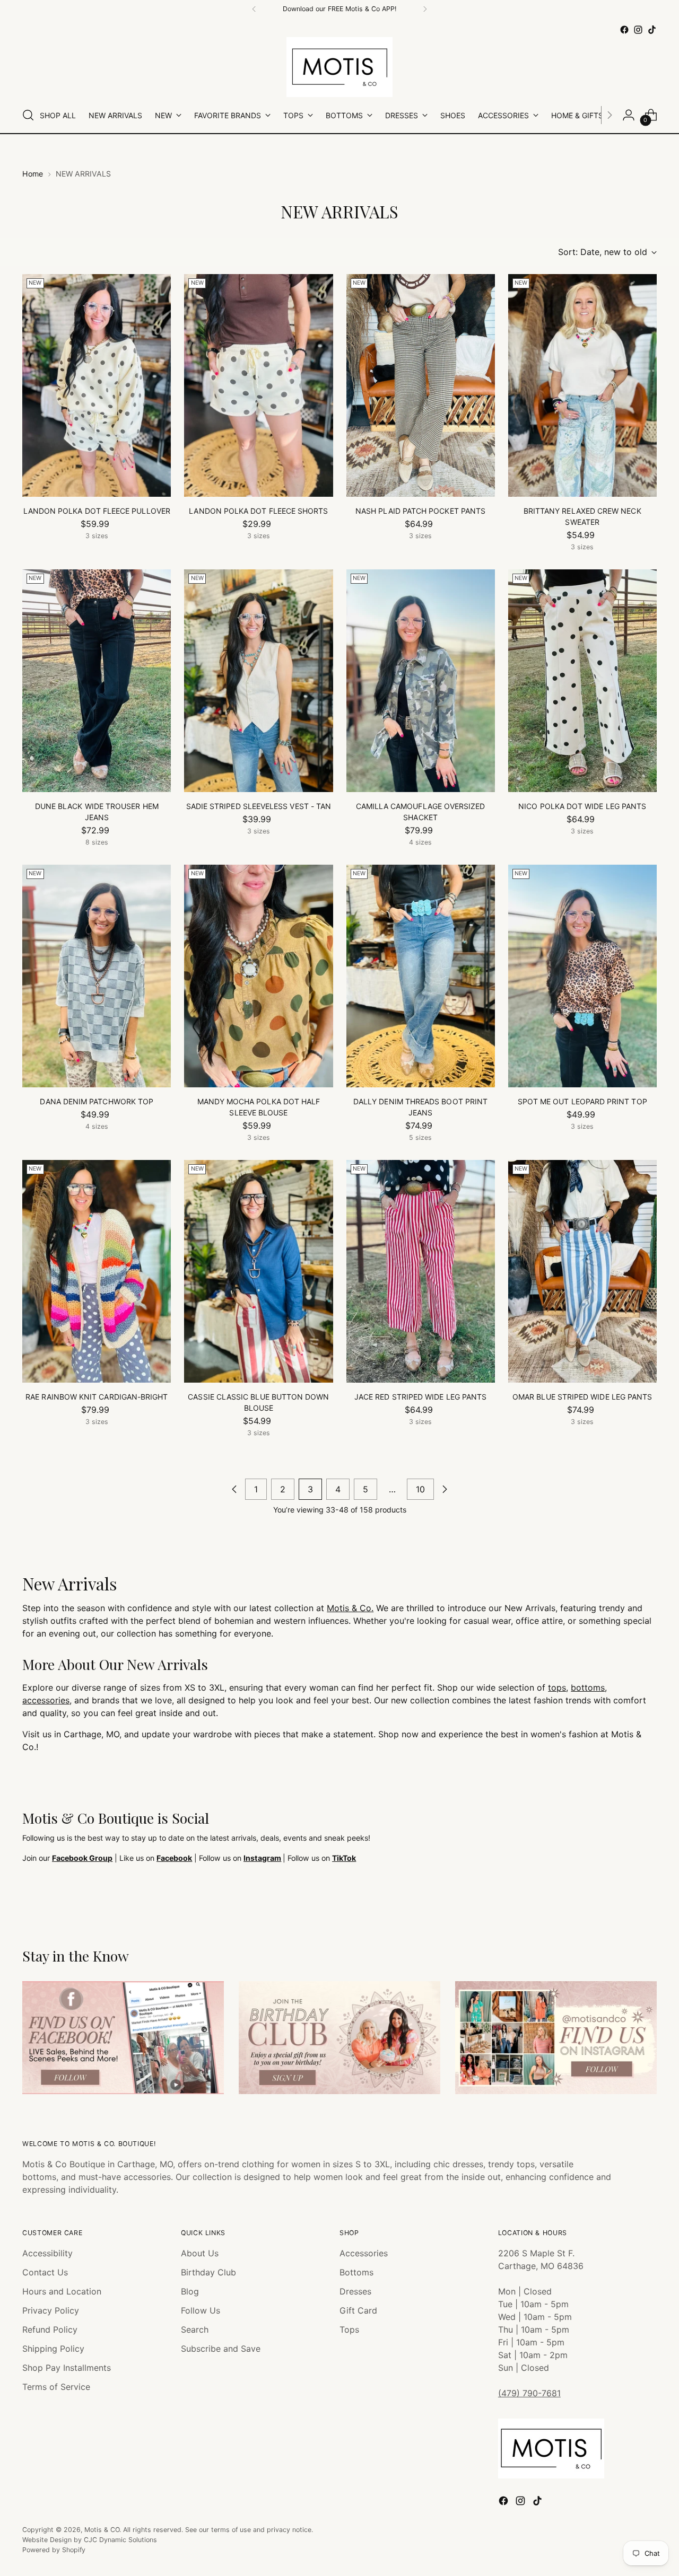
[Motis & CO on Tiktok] (652, 30)
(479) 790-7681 (529, 2393)
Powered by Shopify (54, 2550)
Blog (190, 2291)
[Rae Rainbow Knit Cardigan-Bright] (97, 1271)
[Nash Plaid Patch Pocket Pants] (421, 385)
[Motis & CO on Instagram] (638, 30)
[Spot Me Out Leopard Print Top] (582, 976)
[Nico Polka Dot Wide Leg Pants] (582, 681)
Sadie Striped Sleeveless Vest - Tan (259, 806)
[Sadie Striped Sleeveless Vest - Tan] (258, 681)
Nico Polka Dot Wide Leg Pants (582, 806)
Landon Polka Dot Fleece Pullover (97, 511)
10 (420, 1489)
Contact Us (45, 2272)
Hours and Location (62, 2291)
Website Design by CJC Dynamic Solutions (90, 2540)
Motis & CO (102, 2530)
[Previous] (254, 9)
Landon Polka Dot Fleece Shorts (258, 511)
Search (195, 2329)
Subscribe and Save (221, 2349)
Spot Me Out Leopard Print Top (582, 1101)
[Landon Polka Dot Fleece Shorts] (258, 385)
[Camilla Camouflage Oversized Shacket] (421, 681)
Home (33, 174)
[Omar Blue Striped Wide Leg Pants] (582, 1271)
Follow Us (201, 2310)
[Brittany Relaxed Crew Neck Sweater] (582, 385)
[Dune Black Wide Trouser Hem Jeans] (97, 681)
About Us (200, 2253)
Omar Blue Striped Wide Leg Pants (582, 1397)
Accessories (364, 2253)
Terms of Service (56, 2387)
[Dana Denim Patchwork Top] (97, 976)
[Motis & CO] (339, 67)
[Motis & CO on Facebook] (624, 30)
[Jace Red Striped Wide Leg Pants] (421, 1271)
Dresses (355, 2291)
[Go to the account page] (629, 115)
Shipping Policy (53, 2349)
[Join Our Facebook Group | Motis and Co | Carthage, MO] (123, 2038)
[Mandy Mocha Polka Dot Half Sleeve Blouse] (258, 976)
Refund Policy (50, 2329)
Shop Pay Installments (67, 2368)
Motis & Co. (350, 1608)
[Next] (425, 9)
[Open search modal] (28, 115)
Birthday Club (208, 2272)
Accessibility (47, 2253)
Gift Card (358, 2310)
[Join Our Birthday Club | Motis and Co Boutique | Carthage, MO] (339, 2038)
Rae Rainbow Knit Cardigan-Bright (97, 1397)
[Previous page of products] (234, 1489)
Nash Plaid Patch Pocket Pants (420, 511)
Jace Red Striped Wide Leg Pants (420, 1397)
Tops (349, 2329)
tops (557, 1687)
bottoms (588, 1687)
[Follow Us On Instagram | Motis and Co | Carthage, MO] (556, 2038)
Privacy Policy (51, 2310)
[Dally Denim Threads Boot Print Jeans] (421, 976)
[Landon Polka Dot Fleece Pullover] (97, 385)
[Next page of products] (445, 1489)
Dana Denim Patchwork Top (97, 1101)
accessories (46, 1700)
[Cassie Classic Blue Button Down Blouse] (258, 1271)
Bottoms (356, 2272)
